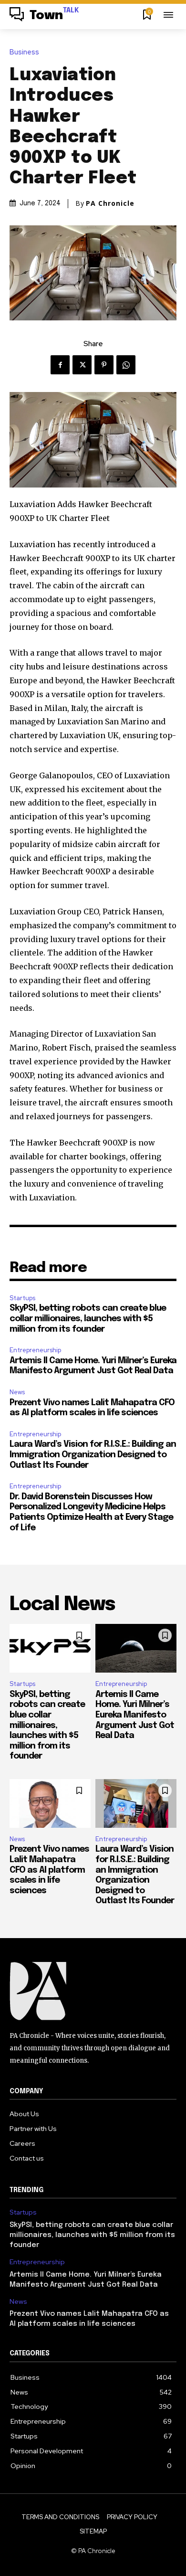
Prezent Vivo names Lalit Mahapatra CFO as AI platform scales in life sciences (49, 1870)
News (17, 1392)
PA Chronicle (110, 203)
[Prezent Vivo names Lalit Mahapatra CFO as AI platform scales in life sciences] (50, 1803)
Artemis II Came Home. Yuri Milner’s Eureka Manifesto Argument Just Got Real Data (135, 1715)
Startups (22, 1298)
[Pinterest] (104, 365)
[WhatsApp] (126, 365)
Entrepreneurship (35, 1350)
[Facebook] (60, 365)
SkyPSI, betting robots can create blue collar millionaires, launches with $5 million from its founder (88, 1319)
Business (24, 52)
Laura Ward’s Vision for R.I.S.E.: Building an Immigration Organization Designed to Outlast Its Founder (93, 1455)
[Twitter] (82, 365)
